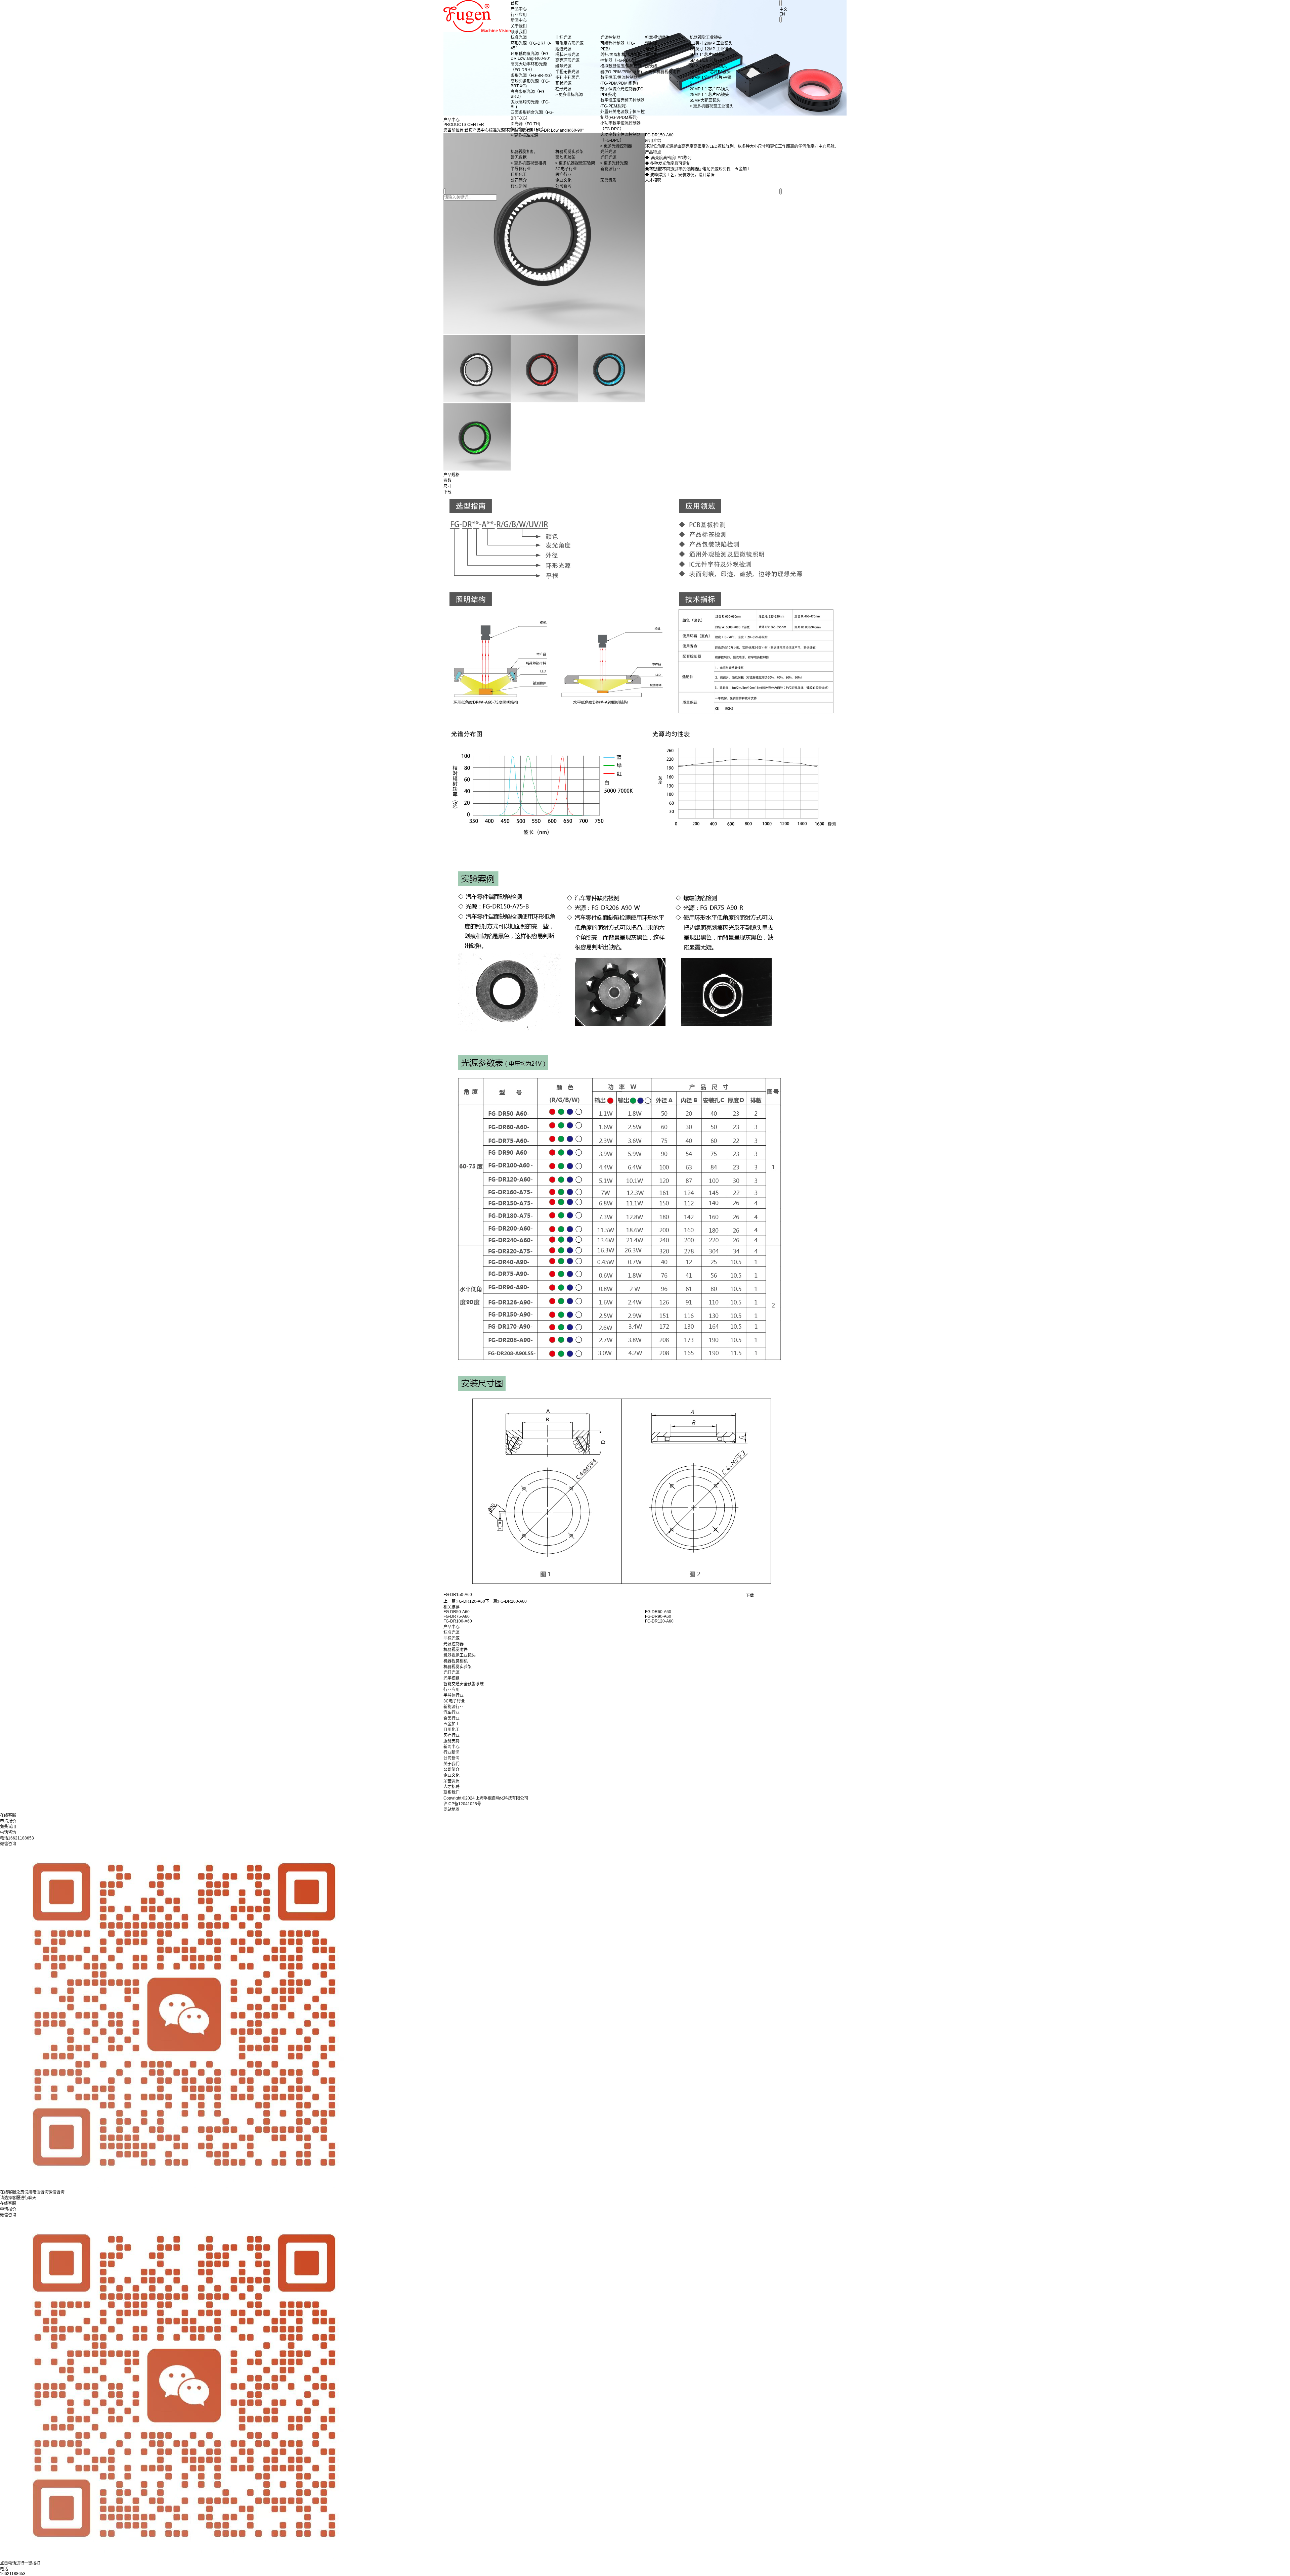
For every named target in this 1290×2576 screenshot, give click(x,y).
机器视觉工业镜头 (460, 1655)
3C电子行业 (454, 1701)
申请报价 (8, 2209)
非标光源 (451, 1638)
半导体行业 (454, 1695)
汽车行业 (451, 1713)
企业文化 (451, 1775)
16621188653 (13, 2574)
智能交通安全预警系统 (464, 1684)
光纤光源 (451, 1673)
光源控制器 (454, 1644)
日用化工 (451, 1730)
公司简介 (451, 1770)
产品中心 (519, 9)
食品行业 (451, 1718)
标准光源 (451, 1633)
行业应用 (519, 15)
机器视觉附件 (456, 1650)
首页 (515, 3)
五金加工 (451, 1724)
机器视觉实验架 (458, 1667)
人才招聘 (451, 1787)
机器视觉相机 (456, 1661)
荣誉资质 (451, 1781)
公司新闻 (451, 1758)
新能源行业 (454, 1707)
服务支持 (451, 1741)
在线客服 (8, 2204)
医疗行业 (451, 1735)
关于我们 (519, 26)
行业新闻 (451, 1752)
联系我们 (519, 32)
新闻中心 (519, 20)
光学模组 (451, 1678)
